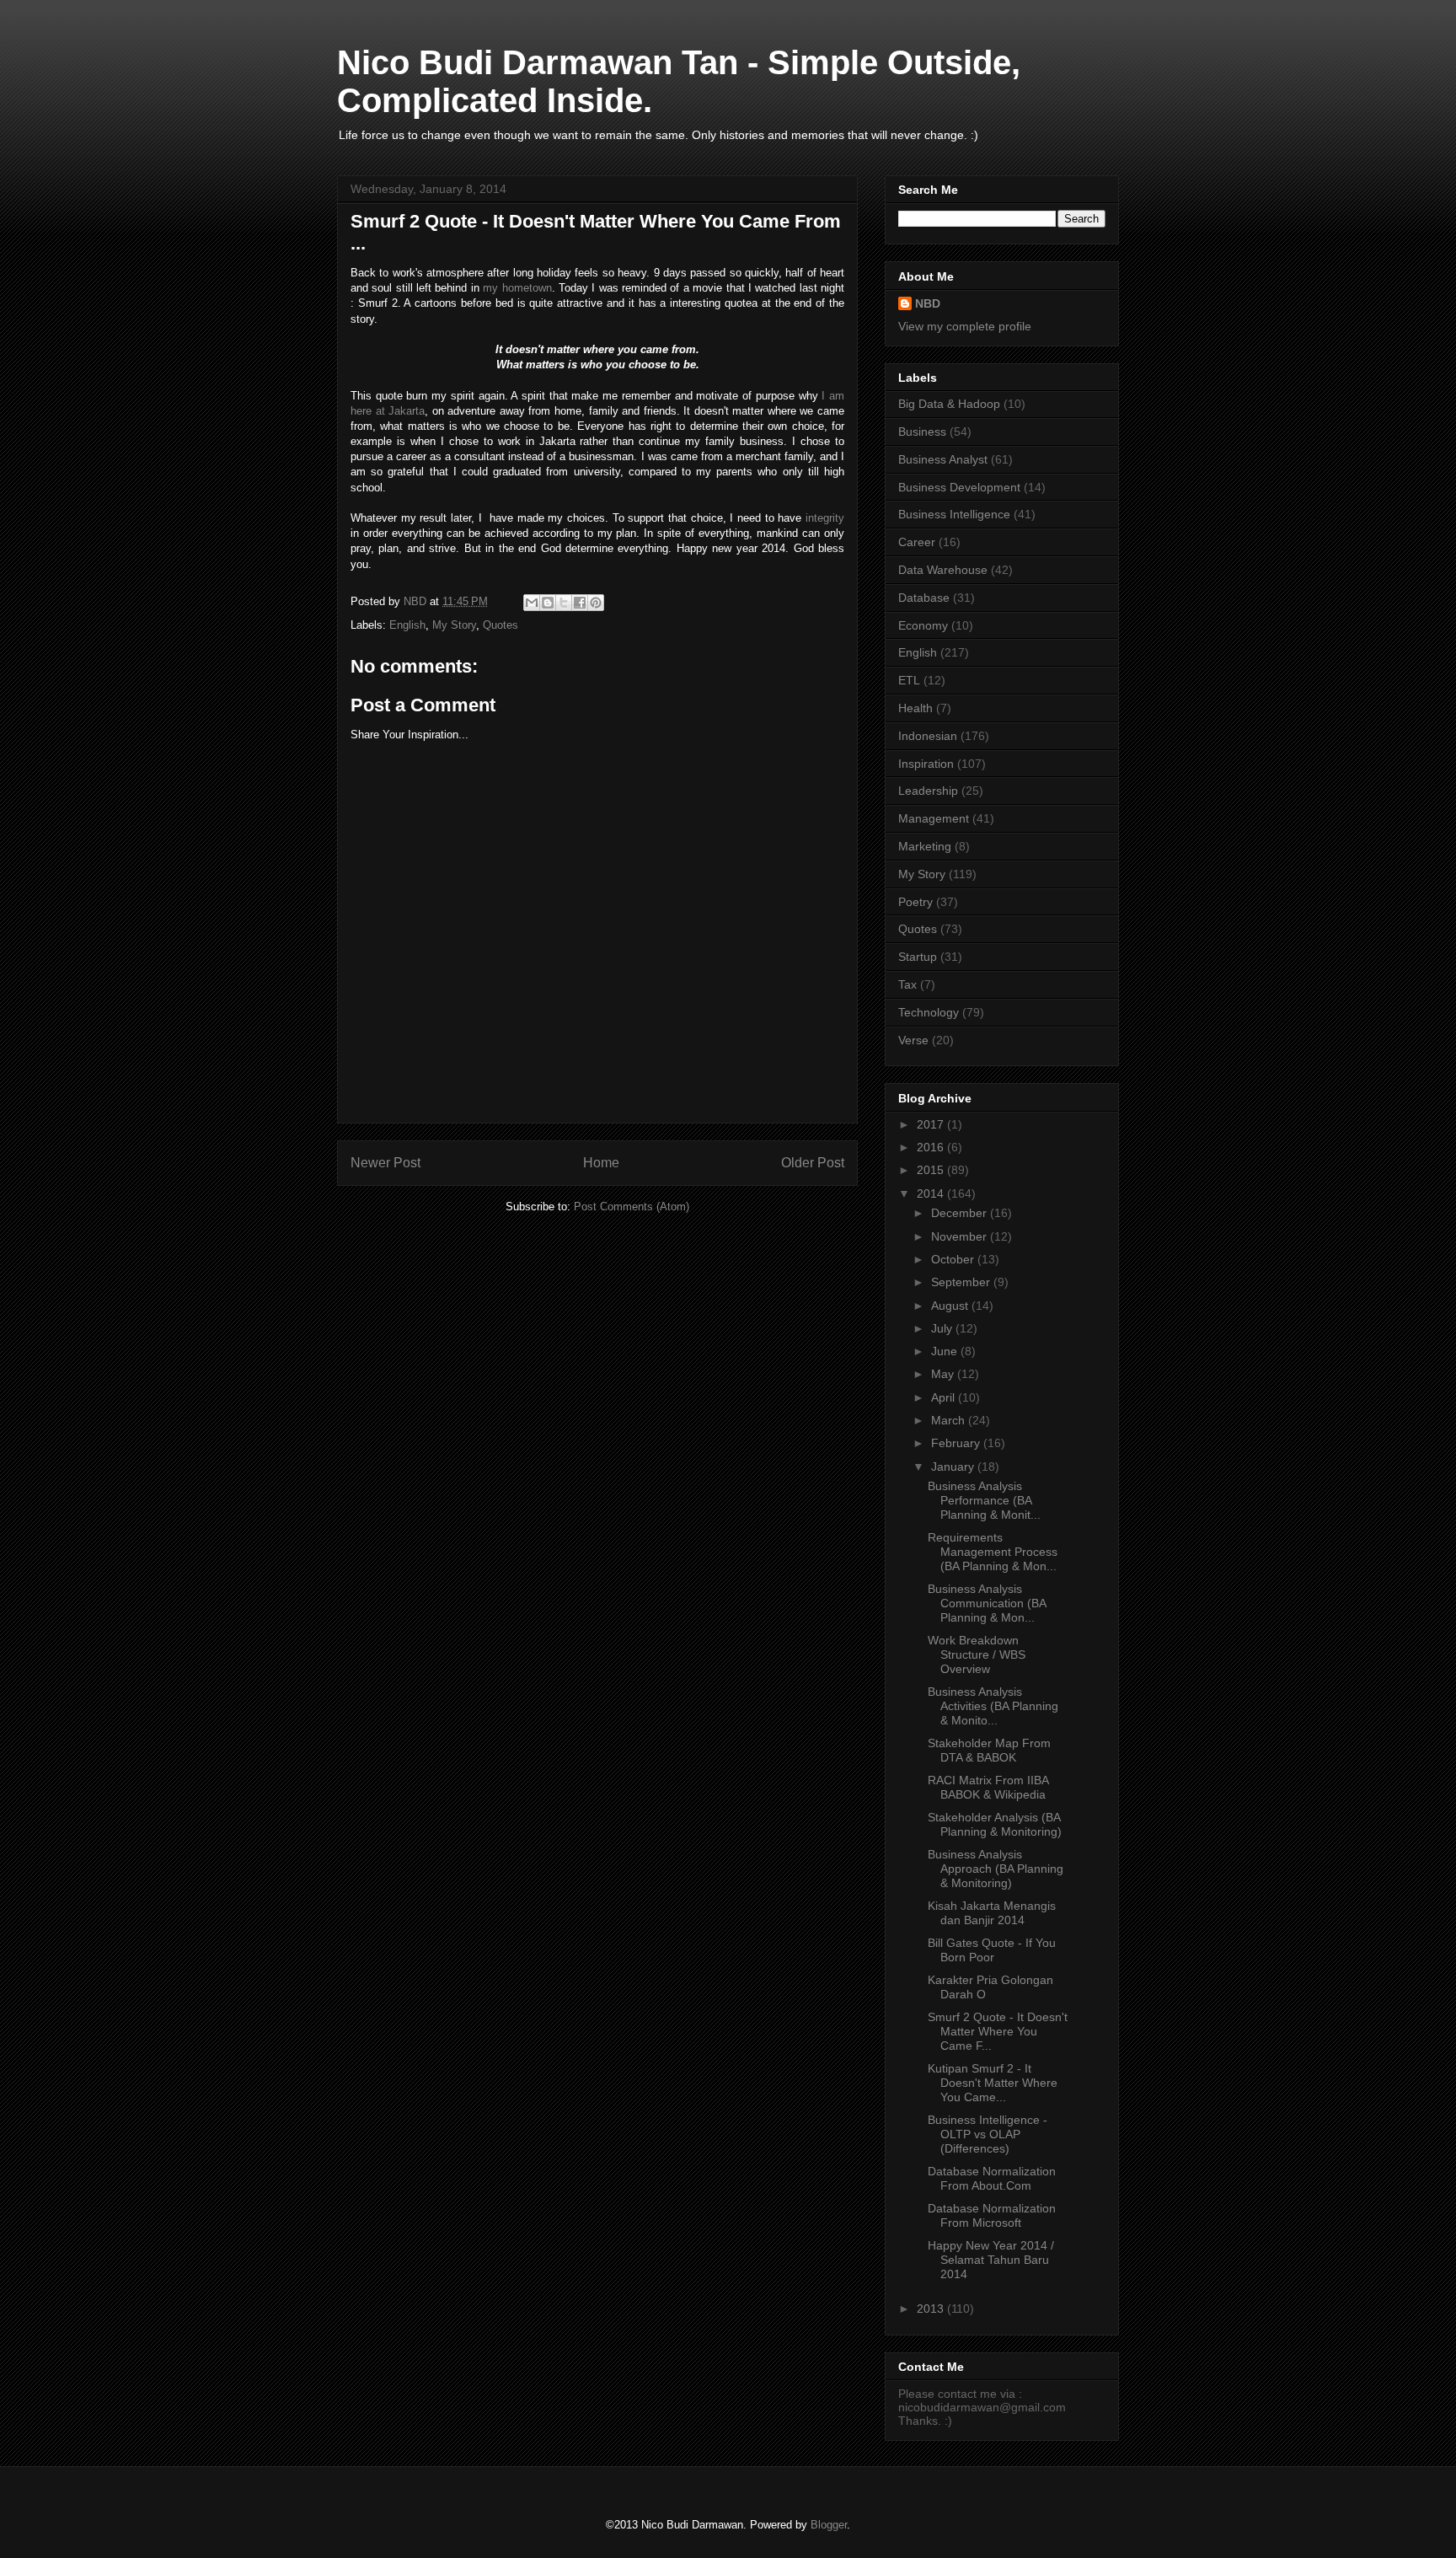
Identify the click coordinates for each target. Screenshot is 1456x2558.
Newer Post (385, 1163)
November (961, 1236)
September (962, 1282)
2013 (932, 2309)
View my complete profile (965, 326)
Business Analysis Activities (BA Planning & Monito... (993, 1706)
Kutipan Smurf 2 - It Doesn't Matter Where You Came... (993, 2083)
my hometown (517, 288)
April (945, 1397)
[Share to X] (564, 603)
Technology (929, 1012)
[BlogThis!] (548, 603)
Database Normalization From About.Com (992, 2178)
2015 (932, 1170)
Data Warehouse (943, 570)
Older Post (813, 1163)
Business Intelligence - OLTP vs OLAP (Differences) (988, 2134)
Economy (923, 625)
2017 (932, 1124)
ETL (909, 680)
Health (915, 708)
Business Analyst (943, 459)
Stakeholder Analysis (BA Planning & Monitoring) (995, 1824)
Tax (907, 984)
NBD (928, 303)
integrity (825, 518)
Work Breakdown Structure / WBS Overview (977, 1654)
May (944, 1374)
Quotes (500, 625)
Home (601, 1163)
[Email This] (532, 603)
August (951, 1306)
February (957, 1443)
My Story (454, 625)
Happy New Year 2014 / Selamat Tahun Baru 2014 (991, 2260)
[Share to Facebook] (580, 603)
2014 (932, 1193)
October (954, 1259)
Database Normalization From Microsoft (992, 2215)
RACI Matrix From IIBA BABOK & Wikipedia (988, 1787)
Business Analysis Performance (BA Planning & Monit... (984, 1500)
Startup (918, 957)
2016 (932, 1147)
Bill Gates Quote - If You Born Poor (992, 1950)
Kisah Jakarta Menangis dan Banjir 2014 (992, 1913)
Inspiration (926, 764)
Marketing (925, 846)
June (946, 1351)
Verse (913, 1040)
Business (922, 432)
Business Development (959, 487)
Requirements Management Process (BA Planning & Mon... (993, 1552)
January (954, 1467)
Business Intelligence (954, 514)
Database (924, 598)
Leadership (928, 791)
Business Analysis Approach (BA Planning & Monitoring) (996, 1869)
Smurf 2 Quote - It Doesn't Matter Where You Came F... (998, 2031)
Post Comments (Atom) (632, 1207)
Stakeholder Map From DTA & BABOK (989, 1750)
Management (934, 818)
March (950, 1420)
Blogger (829, 2525)
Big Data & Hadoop (949, 404)
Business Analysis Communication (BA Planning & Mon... (987, 1603)
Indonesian (928, 736)
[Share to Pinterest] (596, 603)
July (943, 1328)
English (407, 625)
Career (917, 542)
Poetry (915, 902)
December (961, 1213)
